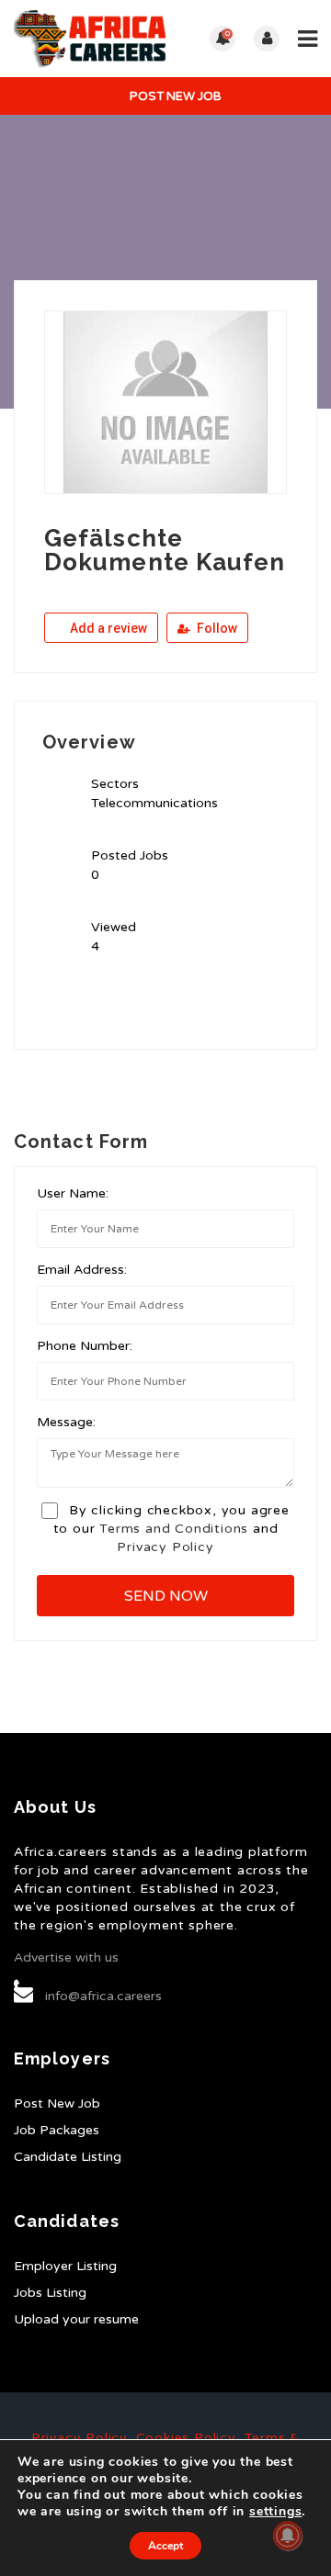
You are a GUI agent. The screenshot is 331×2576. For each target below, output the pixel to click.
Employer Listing (65, 2266)
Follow (216, 628)
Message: (66, 1422)
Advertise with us (66, 1957)
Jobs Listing (50, 2293)
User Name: (73, 1193)
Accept (165, 2546)
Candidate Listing (68, 2157)
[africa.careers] (90, 39)
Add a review (107, 628)
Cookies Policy (186, 2438)
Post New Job (174, 96)
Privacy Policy (165, 1547)
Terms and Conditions (174, 1529)
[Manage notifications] (288, 2536)
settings (275, 2512)
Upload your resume (76, 2319)
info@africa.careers (103, 1996)
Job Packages (57, 2130)
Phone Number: (85, 1346)
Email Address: (82, 1270)
